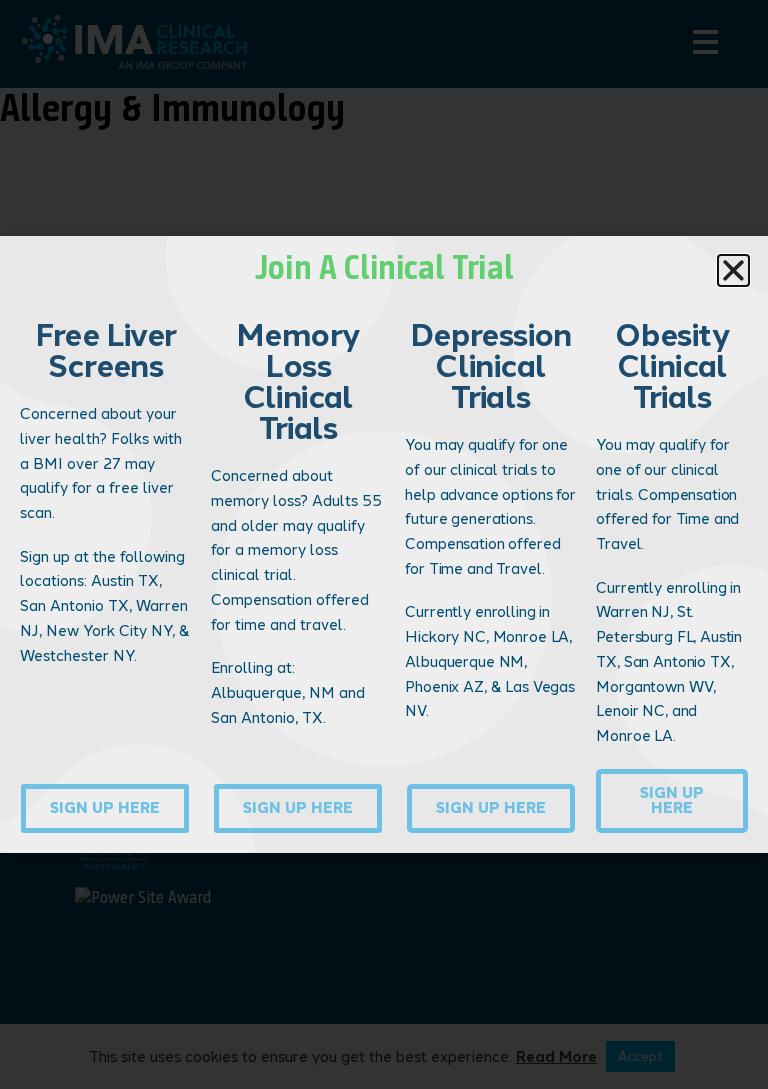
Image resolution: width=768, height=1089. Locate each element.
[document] (384, 544)
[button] (733, 270)
